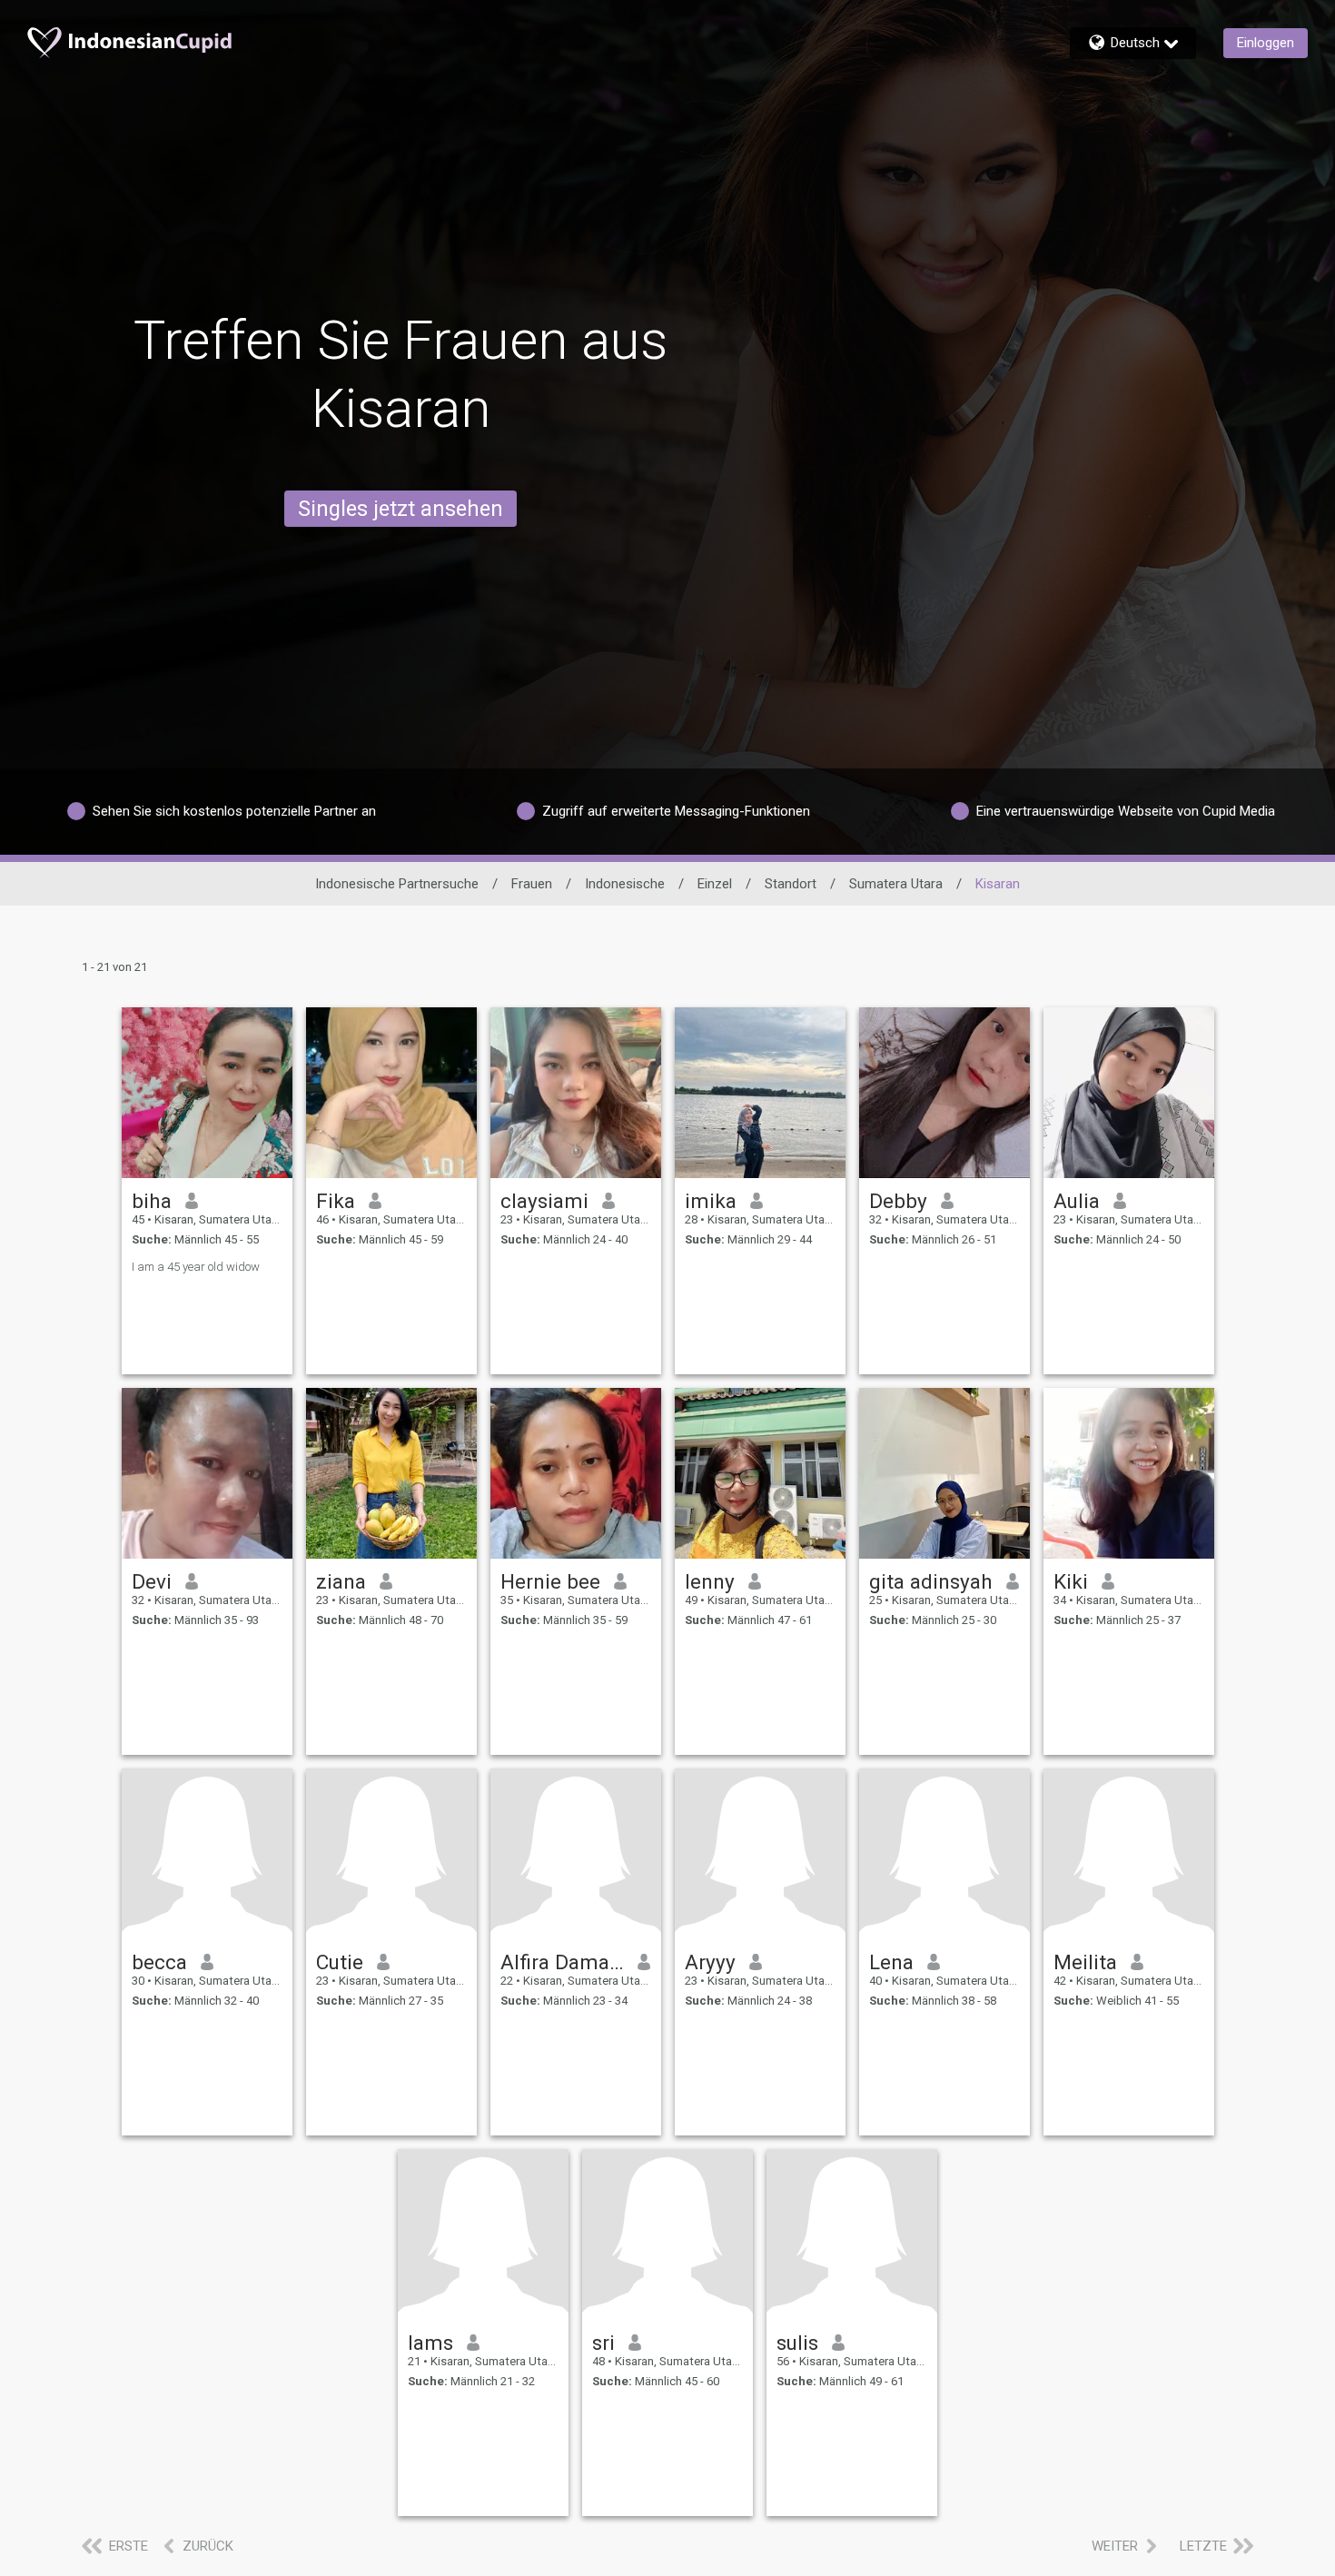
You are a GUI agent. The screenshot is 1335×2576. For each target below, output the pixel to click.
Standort (791, 884)
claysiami (544, 1201)
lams (430, 2343)
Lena (891, 1962)
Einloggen (1266, 43)
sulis (797, 2343)
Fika (336, 1201)
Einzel (715, 884)
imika (711, 1201)
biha (152, 1201)
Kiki (1071, 1581)
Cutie (340, 1962)
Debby (898, 1201)
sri (603, 2343)
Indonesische (625, 884)
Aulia (1077, 1201)
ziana (341, 1581)
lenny (710, 1581)
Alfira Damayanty (563, 1962)
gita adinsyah (931, 1581)
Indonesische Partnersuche (397, 884)
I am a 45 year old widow (196, 1267)
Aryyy (710, 1962)
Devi (152, 1581)
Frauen (532, 884)
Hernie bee (550, 1581)
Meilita (1085, 1962)
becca (159, 1962)
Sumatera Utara (896, 884)
